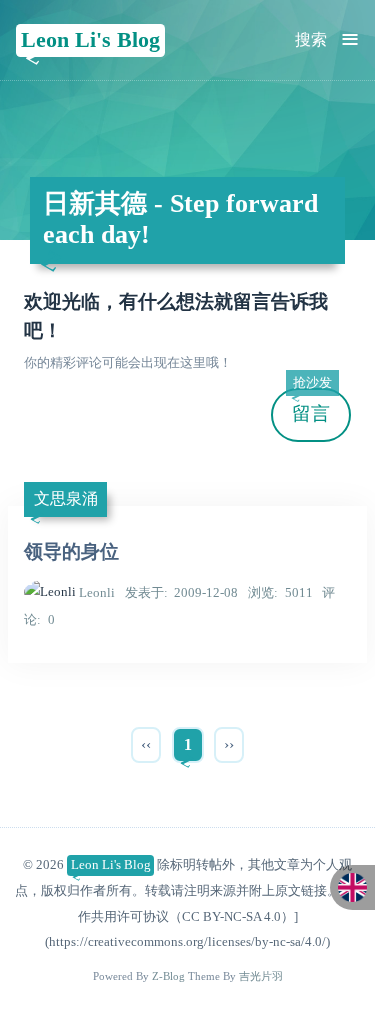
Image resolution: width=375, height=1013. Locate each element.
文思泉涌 (66, 498)
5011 (280, 592)
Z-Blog (168, 976)
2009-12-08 (182, 592)
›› (229, 744)
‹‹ (146, 744)
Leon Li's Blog (90, 39)
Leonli (97, 592)
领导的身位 (71, 551)
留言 (312, 406)
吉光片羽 (261, 976)
